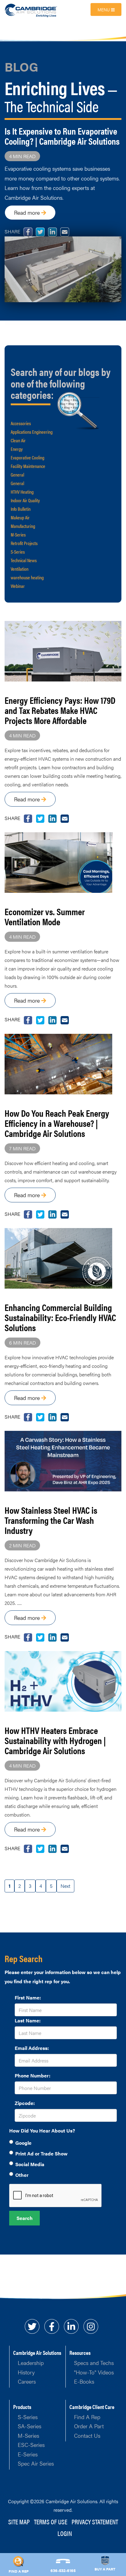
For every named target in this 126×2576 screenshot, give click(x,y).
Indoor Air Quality (25, 500)
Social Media (30, 2164)
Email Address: (32, 2048)
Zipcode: (25, 2103)
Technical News (24, 560)
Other (22, 2175)
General (17, 475)
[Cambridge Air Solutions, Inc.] (31, 10)
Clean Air (18, 440)
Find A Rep (87, 2417)
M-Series (18, 535)
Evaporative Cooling (28, 457)
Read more (28, 212)
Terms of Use (51, 2521)
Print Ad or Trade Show (41, 2153)
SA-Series (30, 2426)
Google (23, 2143)
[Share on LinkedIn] (52, 818)
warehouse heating (27, 577)
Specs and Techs (94, 2363)
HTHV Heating (22, 492)
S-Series (18, 552)
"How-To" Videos (94, 2372)
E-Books (84, 2381)
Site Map (19, 2521)
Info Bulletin (21, 509)
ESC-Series (31, 2445)
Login (65, 2533)
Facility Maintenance (28, 466)
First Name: (28, 1997)
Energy (17, 449)
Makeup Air (20, 517)
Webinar (18, 586)
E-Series (28, 2454)
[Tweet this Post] (28, 818)
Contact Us (87, 2435)
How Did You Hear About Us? (42, 2131)
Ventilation (20, 569)
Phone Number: (33, 2075)
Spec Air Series (36, 2463)
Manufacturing (23, 526)
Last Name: (28, 2020)
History (26, 2372)
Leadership (31, 2363)
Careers (27, 2381)
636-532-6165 (63, 2570)
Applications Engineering (32, 432)
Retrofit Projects (24, 543)
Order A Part (89, 2426)
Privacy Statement (95, 2521)
